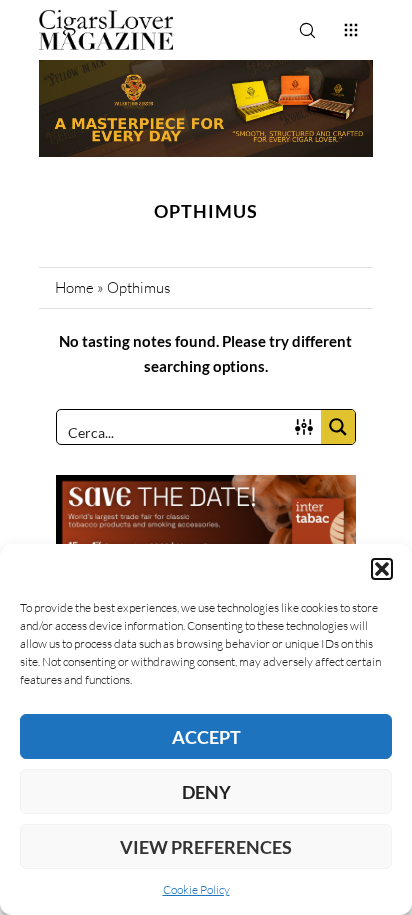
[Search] (307, 30)
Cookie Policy (196, 889)
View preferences (206, 847)
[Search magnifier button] (338, 427)
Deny (206, 792)
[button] (382, 569)
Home (74, 287)
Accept (206, 737)
